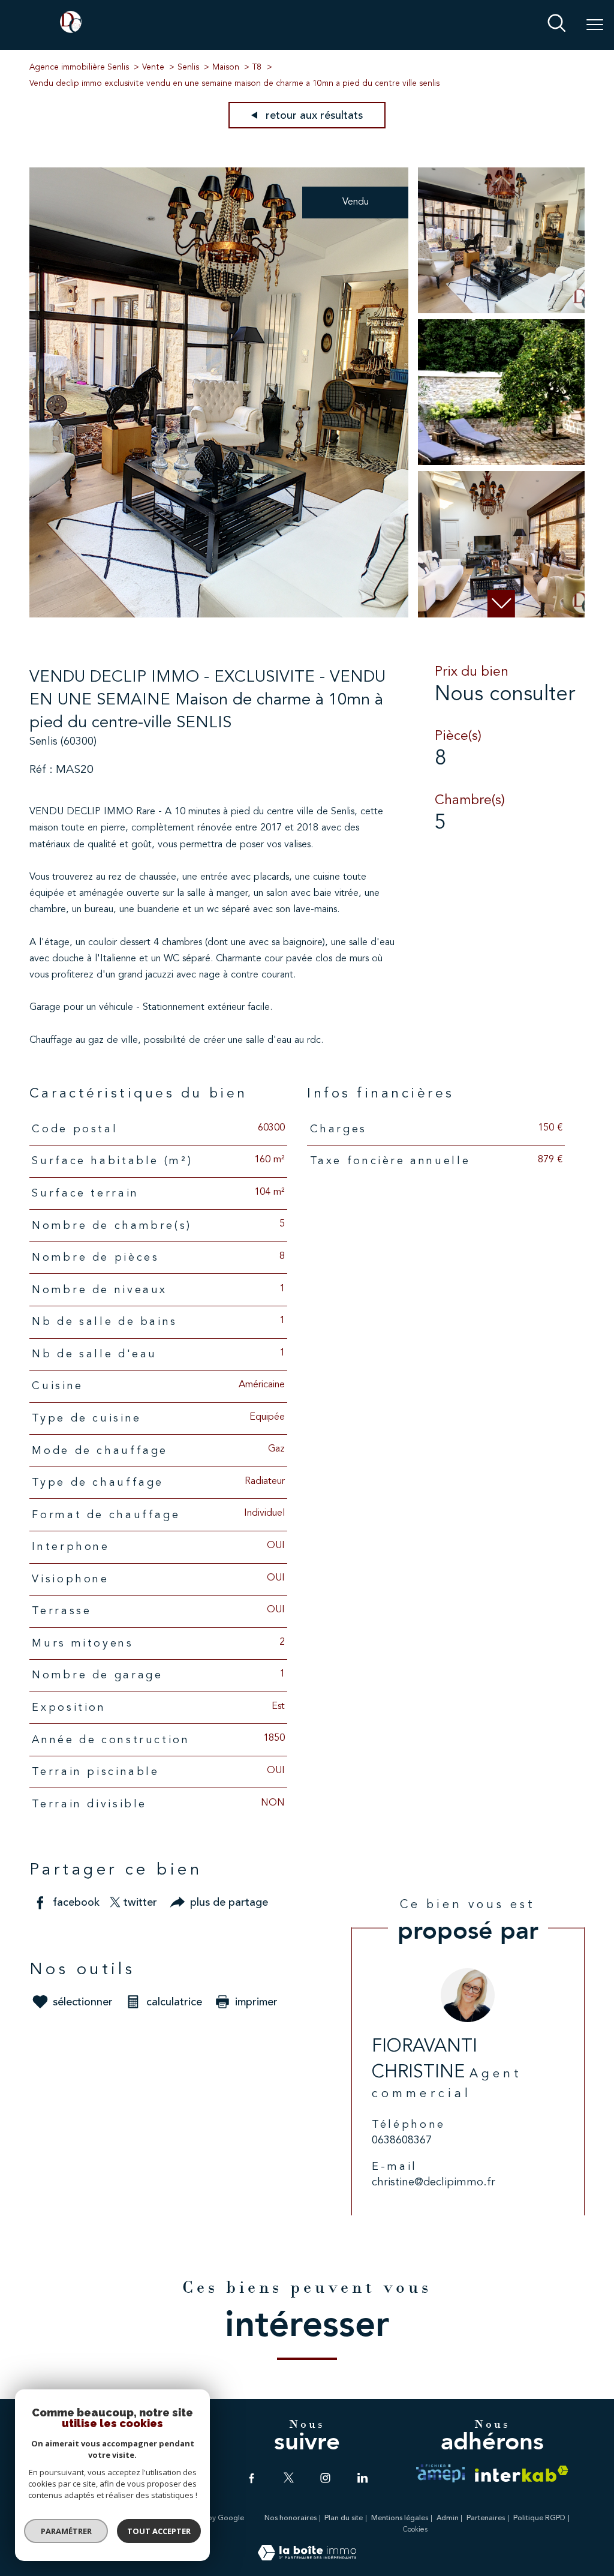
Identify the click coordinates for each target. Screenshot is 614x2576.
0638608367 (402, 2140)
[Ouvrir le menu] (595, 25)
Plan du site (344, 2518)
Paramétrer (66, 2531)
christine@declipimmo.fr (434, 2182)
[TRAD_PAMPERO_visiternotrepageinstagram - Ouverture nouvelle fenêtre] (325, 2478)
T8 (257, 68)
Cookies (415, 2530)
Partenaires (486, 2518)
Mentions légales (400, 2518)
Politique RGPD (539, 2518)
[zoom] (219, 615)
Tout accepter (159, 2531)
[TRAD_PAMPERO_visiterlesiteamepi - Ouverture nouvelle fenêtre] (440, 2473)
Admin (448, 2518)
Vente (153, 68)
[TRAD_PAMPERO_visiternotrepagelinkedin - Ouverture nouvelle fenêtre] (362, 2478)
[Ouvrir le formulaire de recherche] (557, 25)
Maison (226, 68)
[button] (501, 604)
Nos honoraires (291, 2518)
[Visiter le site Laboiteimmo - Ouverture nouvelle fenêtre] (307, 2558)
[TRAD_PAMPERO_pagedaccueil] (71, 31)
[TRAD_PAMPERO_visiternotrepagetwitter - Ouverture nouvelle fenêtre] (289, 2478)
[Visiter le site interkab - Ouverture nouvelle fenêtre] (522, 2474)
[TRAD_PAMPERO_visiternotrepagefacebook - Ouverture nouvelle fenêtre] (252, 2478)
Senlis (188, 68)
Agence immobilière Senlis (79, 68)
